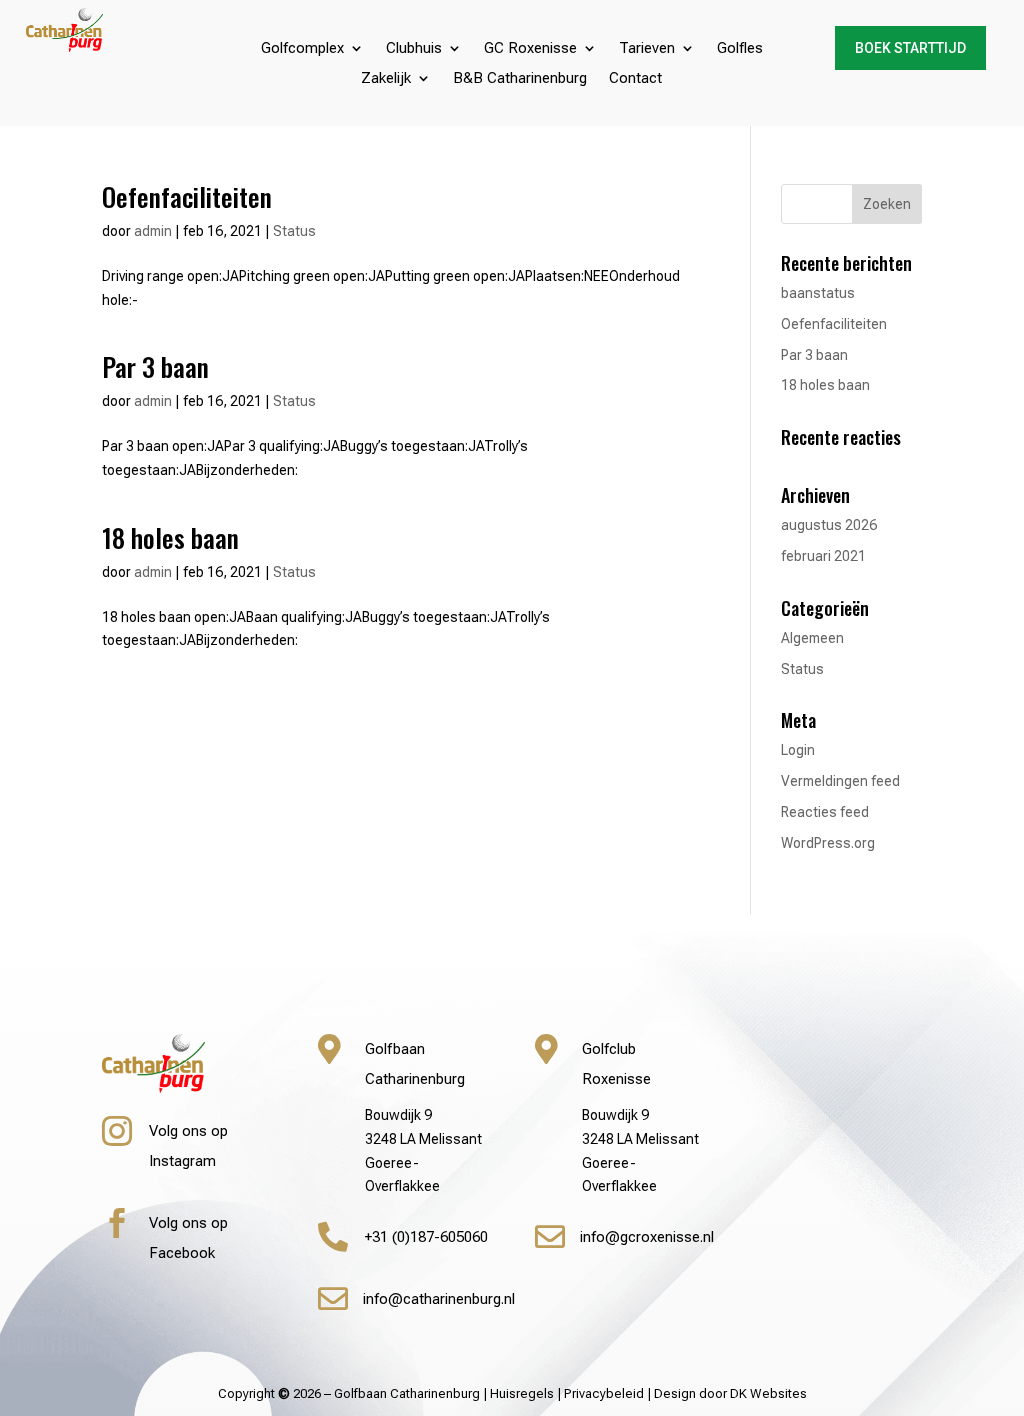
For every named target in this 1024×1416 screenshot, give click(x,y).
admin (153, 231)
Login (798, 750)
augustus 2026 (829, 525)
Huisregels (522, 1393)
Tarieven (647, 49)
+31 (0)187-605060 (426, 1237)
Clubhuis (414, 49)
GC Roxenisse (530, 49)
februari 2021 (823, 556)
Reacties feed (825, 812)
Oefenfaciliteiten (187, 196)
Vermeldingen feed (840, 781)
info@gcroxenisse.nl (647, 1237)
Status (294, 231)
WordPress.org (828, 843)
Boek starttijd (910, 48)
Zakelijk (386, 79)
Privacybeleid (604, 1393)
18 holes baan (170, 537)
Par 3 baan (155, 366)
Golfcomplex (302, 49)
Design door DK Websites (730, 1393)
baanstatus (818, 293)
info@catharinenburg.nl (439, 1299)
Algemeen (812, 638)
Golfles (740, 49)
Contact (635, 79)
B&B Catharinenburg (520, 79)
